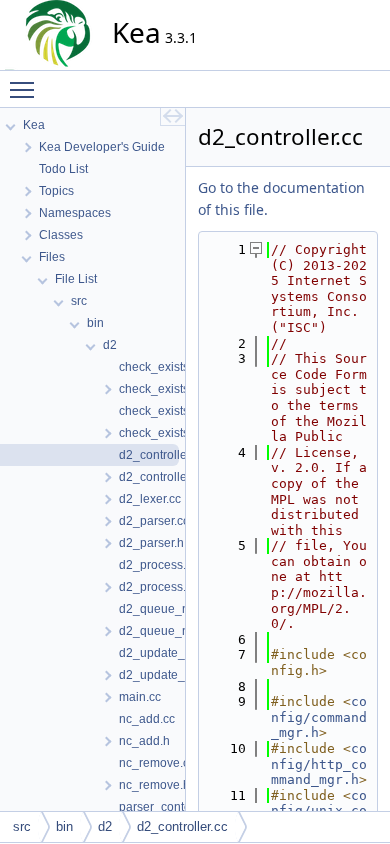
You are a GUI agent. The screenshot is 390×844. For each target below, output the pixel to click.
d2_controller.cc (182, 826)
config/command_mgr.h (319, 717)
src (22, 826)
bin (64, 826)
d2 (105, 826)
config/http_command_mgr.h (319, 764)
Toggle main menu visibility (26, 89)
